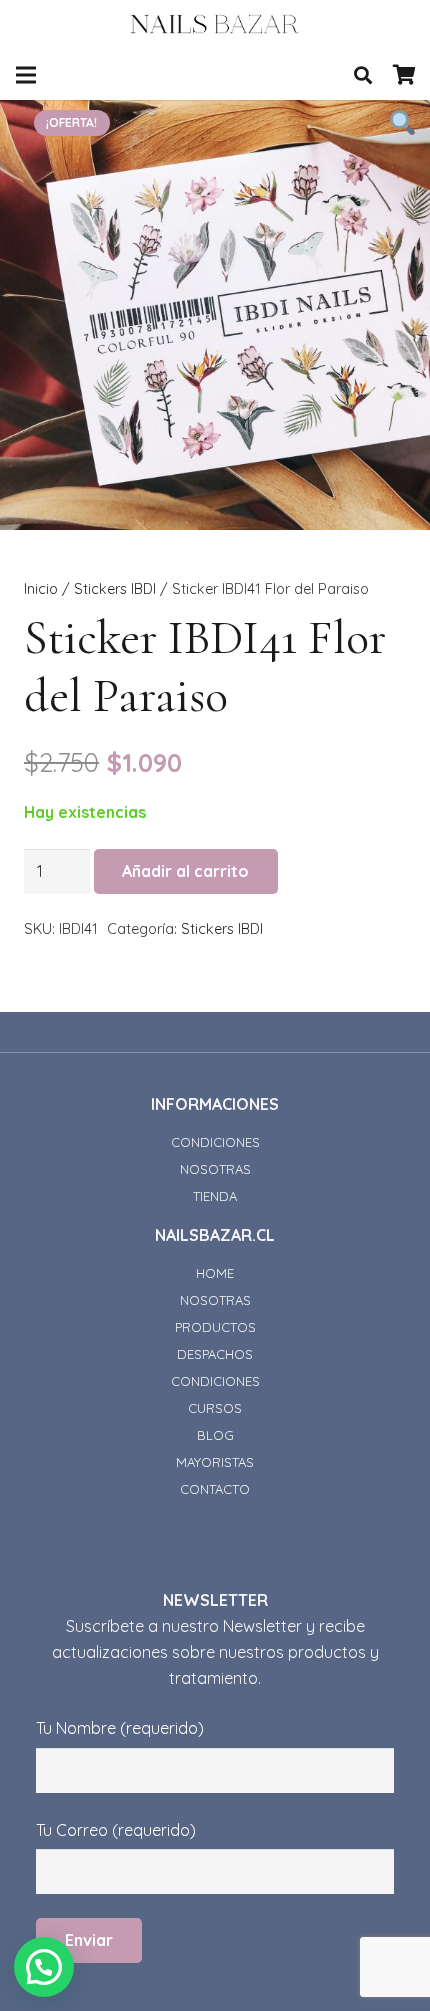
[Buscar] (363, 75)
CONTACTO (215, 1489)
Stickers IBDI (115, 589)
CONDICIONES (215, 1142)
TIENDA (215, 1196)
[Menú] (26, 75)
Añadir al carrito (185, 871)
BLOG (215, 1435)
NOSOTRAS (215, 1169)
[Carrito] (405, 75)
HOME (215, 1273)
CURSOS (215, 1408)
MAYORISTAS (215, 1462)
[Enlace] (215, 25)
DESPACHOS (215, 1354)
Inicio (41, 589)
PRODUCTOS (215, 1327)
